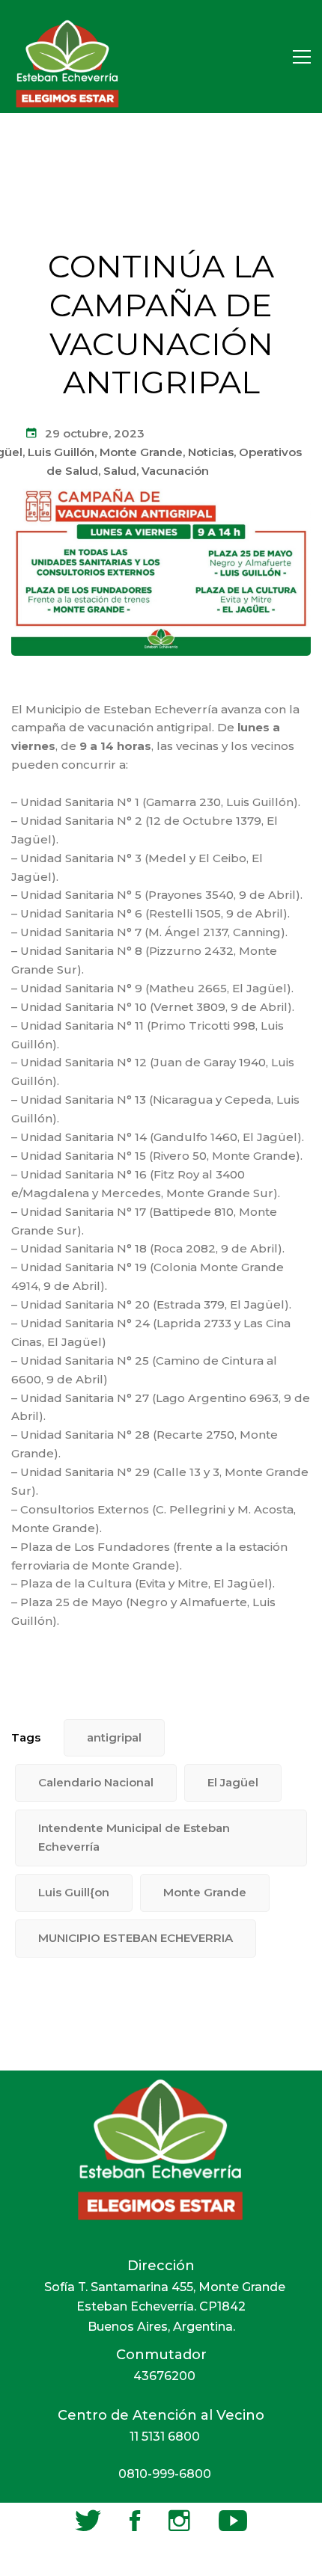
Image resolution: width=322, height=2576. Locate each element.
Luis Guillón (61, 452)
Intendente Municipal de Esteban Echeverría (134, 1837)
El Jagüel (233, 1782)
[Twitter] (88, 2521)
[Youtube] (233, 2521)
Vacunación (175, 471)
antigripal (114, 1737)
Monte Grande (141, 452)
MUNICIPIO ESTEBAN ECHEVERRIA (136, 1938)
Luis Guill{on (74, 1892)
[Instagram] (179, 2521)
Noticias (211, 452)
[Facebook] (135, 2521)
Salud (120, 471)
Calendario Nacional (96, 1782)
